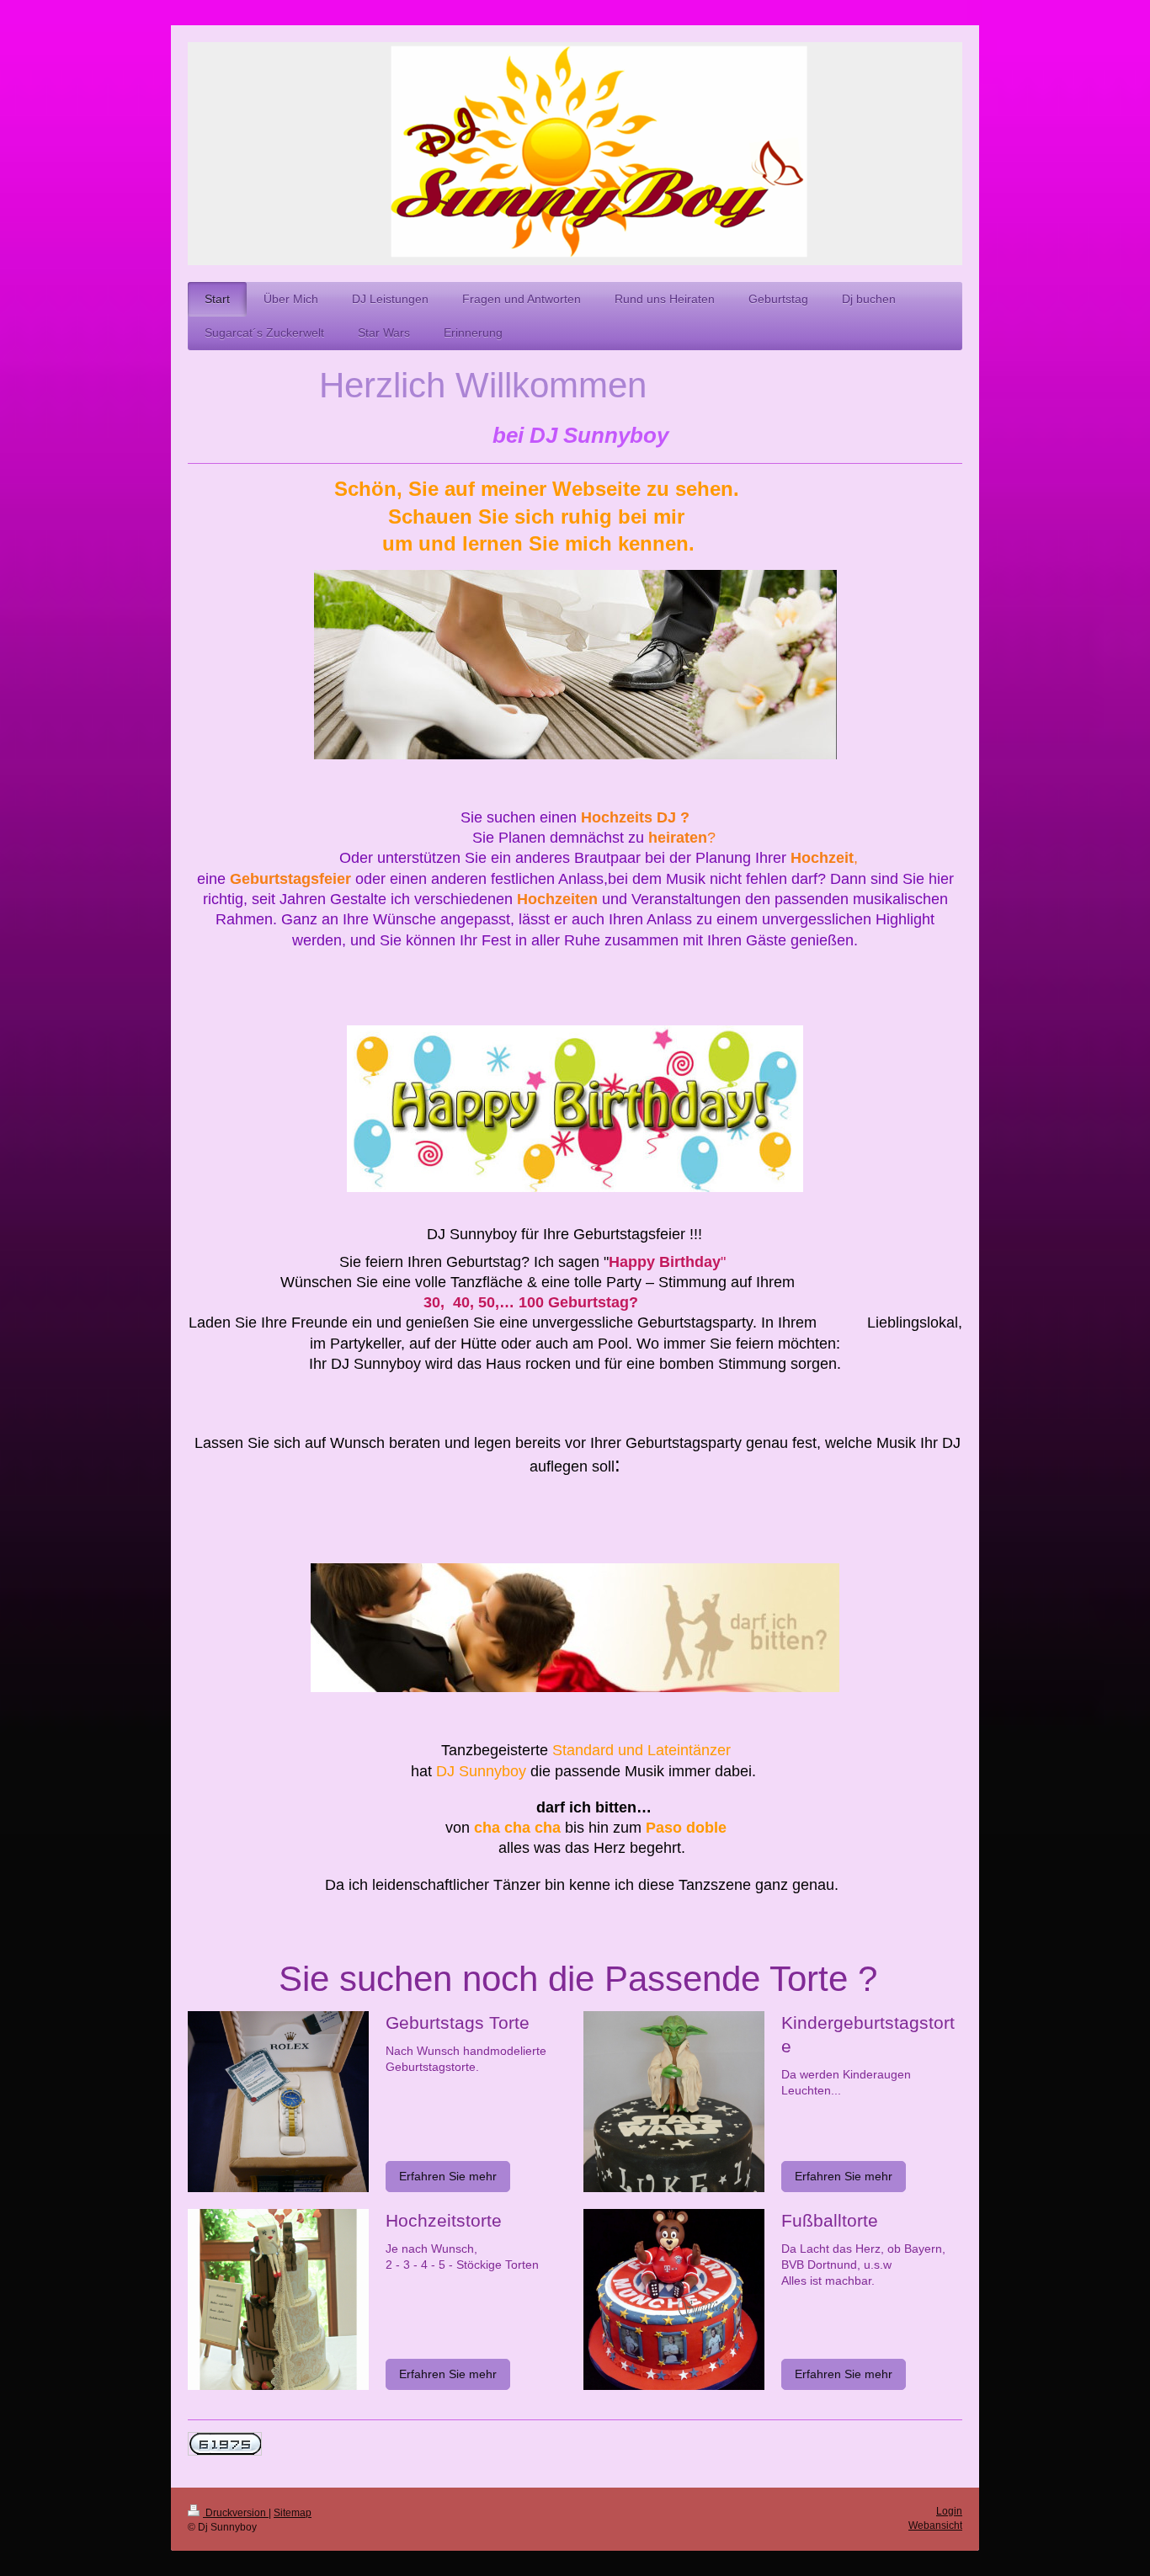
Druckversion (236, 2513)
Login (949, 2511)
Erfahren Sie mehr (448, 2176)
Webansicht (935, 2525)
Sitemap (293, 2513)
